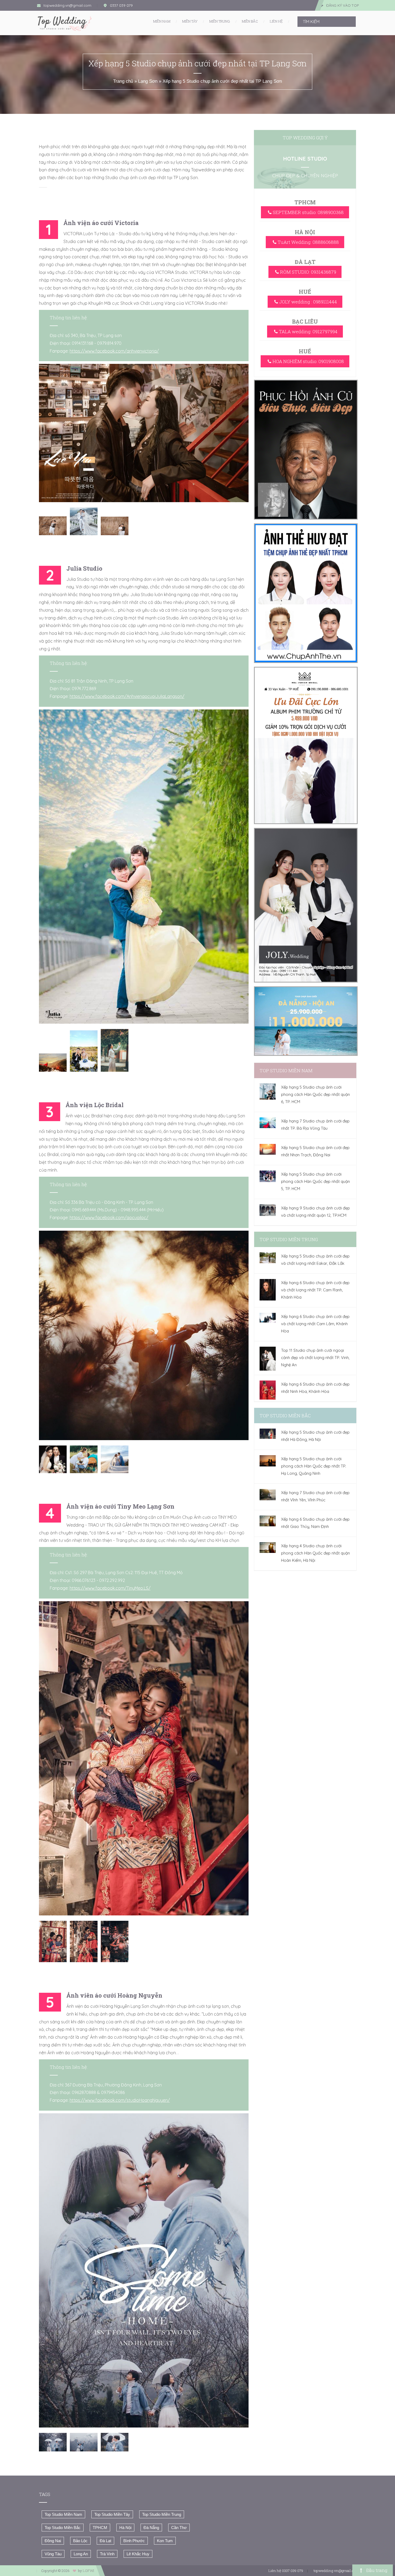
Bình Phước (134, 2541)
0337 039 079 (121, 5)
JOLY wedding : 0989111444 (308, 302)
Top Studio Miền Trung (162, 2514)
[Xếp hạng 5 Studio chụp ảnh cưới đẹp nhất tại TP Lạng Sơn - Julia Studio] (144, 867)
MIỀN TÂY (190, 21)
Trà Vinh (107, 2554)
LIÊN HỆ (276, 21)
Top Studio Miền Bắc (63, 2528)
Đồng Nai (53, 2541)
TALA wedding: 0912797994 (308, 331)
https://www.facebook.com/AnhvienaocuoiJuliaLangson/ (127, 696)
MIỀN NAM (162, 21)
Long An (81, 2554)
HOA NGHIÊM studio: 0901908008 (308, 361)
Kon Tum (165, 2541)
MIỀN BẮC (250, 21)
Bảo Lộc (80, 2541)
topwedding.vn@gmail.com (67, 5)
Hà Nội (125, 2528)
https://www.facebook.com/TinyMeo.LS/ (110, 1588)
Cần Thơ (179, 2528)
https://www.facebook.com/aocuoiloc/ (109, 1218)
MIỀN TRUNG (220, 21)
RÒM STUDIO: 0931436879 (308, 272)
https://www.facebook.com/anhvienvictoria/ (114, 351)
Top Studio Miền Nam (63, 2514)
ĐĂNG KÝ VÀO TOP (342, 5)
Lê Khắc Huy (138, 2554)
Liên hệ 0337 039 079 (286, 2571)
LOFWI (88, 2571)
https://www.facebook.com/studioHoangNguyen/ (120, 2100)
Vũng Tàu (53, 2554)
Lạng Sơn (148, 81)
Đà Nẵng (151, 2528)
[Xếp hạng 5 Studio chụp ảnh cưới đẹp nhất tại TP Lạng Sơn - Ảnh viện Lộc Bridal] (144, 1335)
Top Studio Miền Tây (112, 2514)
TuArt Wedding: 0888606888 (308, 242)
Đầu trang (376, 2570)
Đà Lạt (105, 2541)
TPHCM (100, 2528)
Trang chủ (123, 81)
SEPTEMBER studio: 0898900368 (308, 212)
